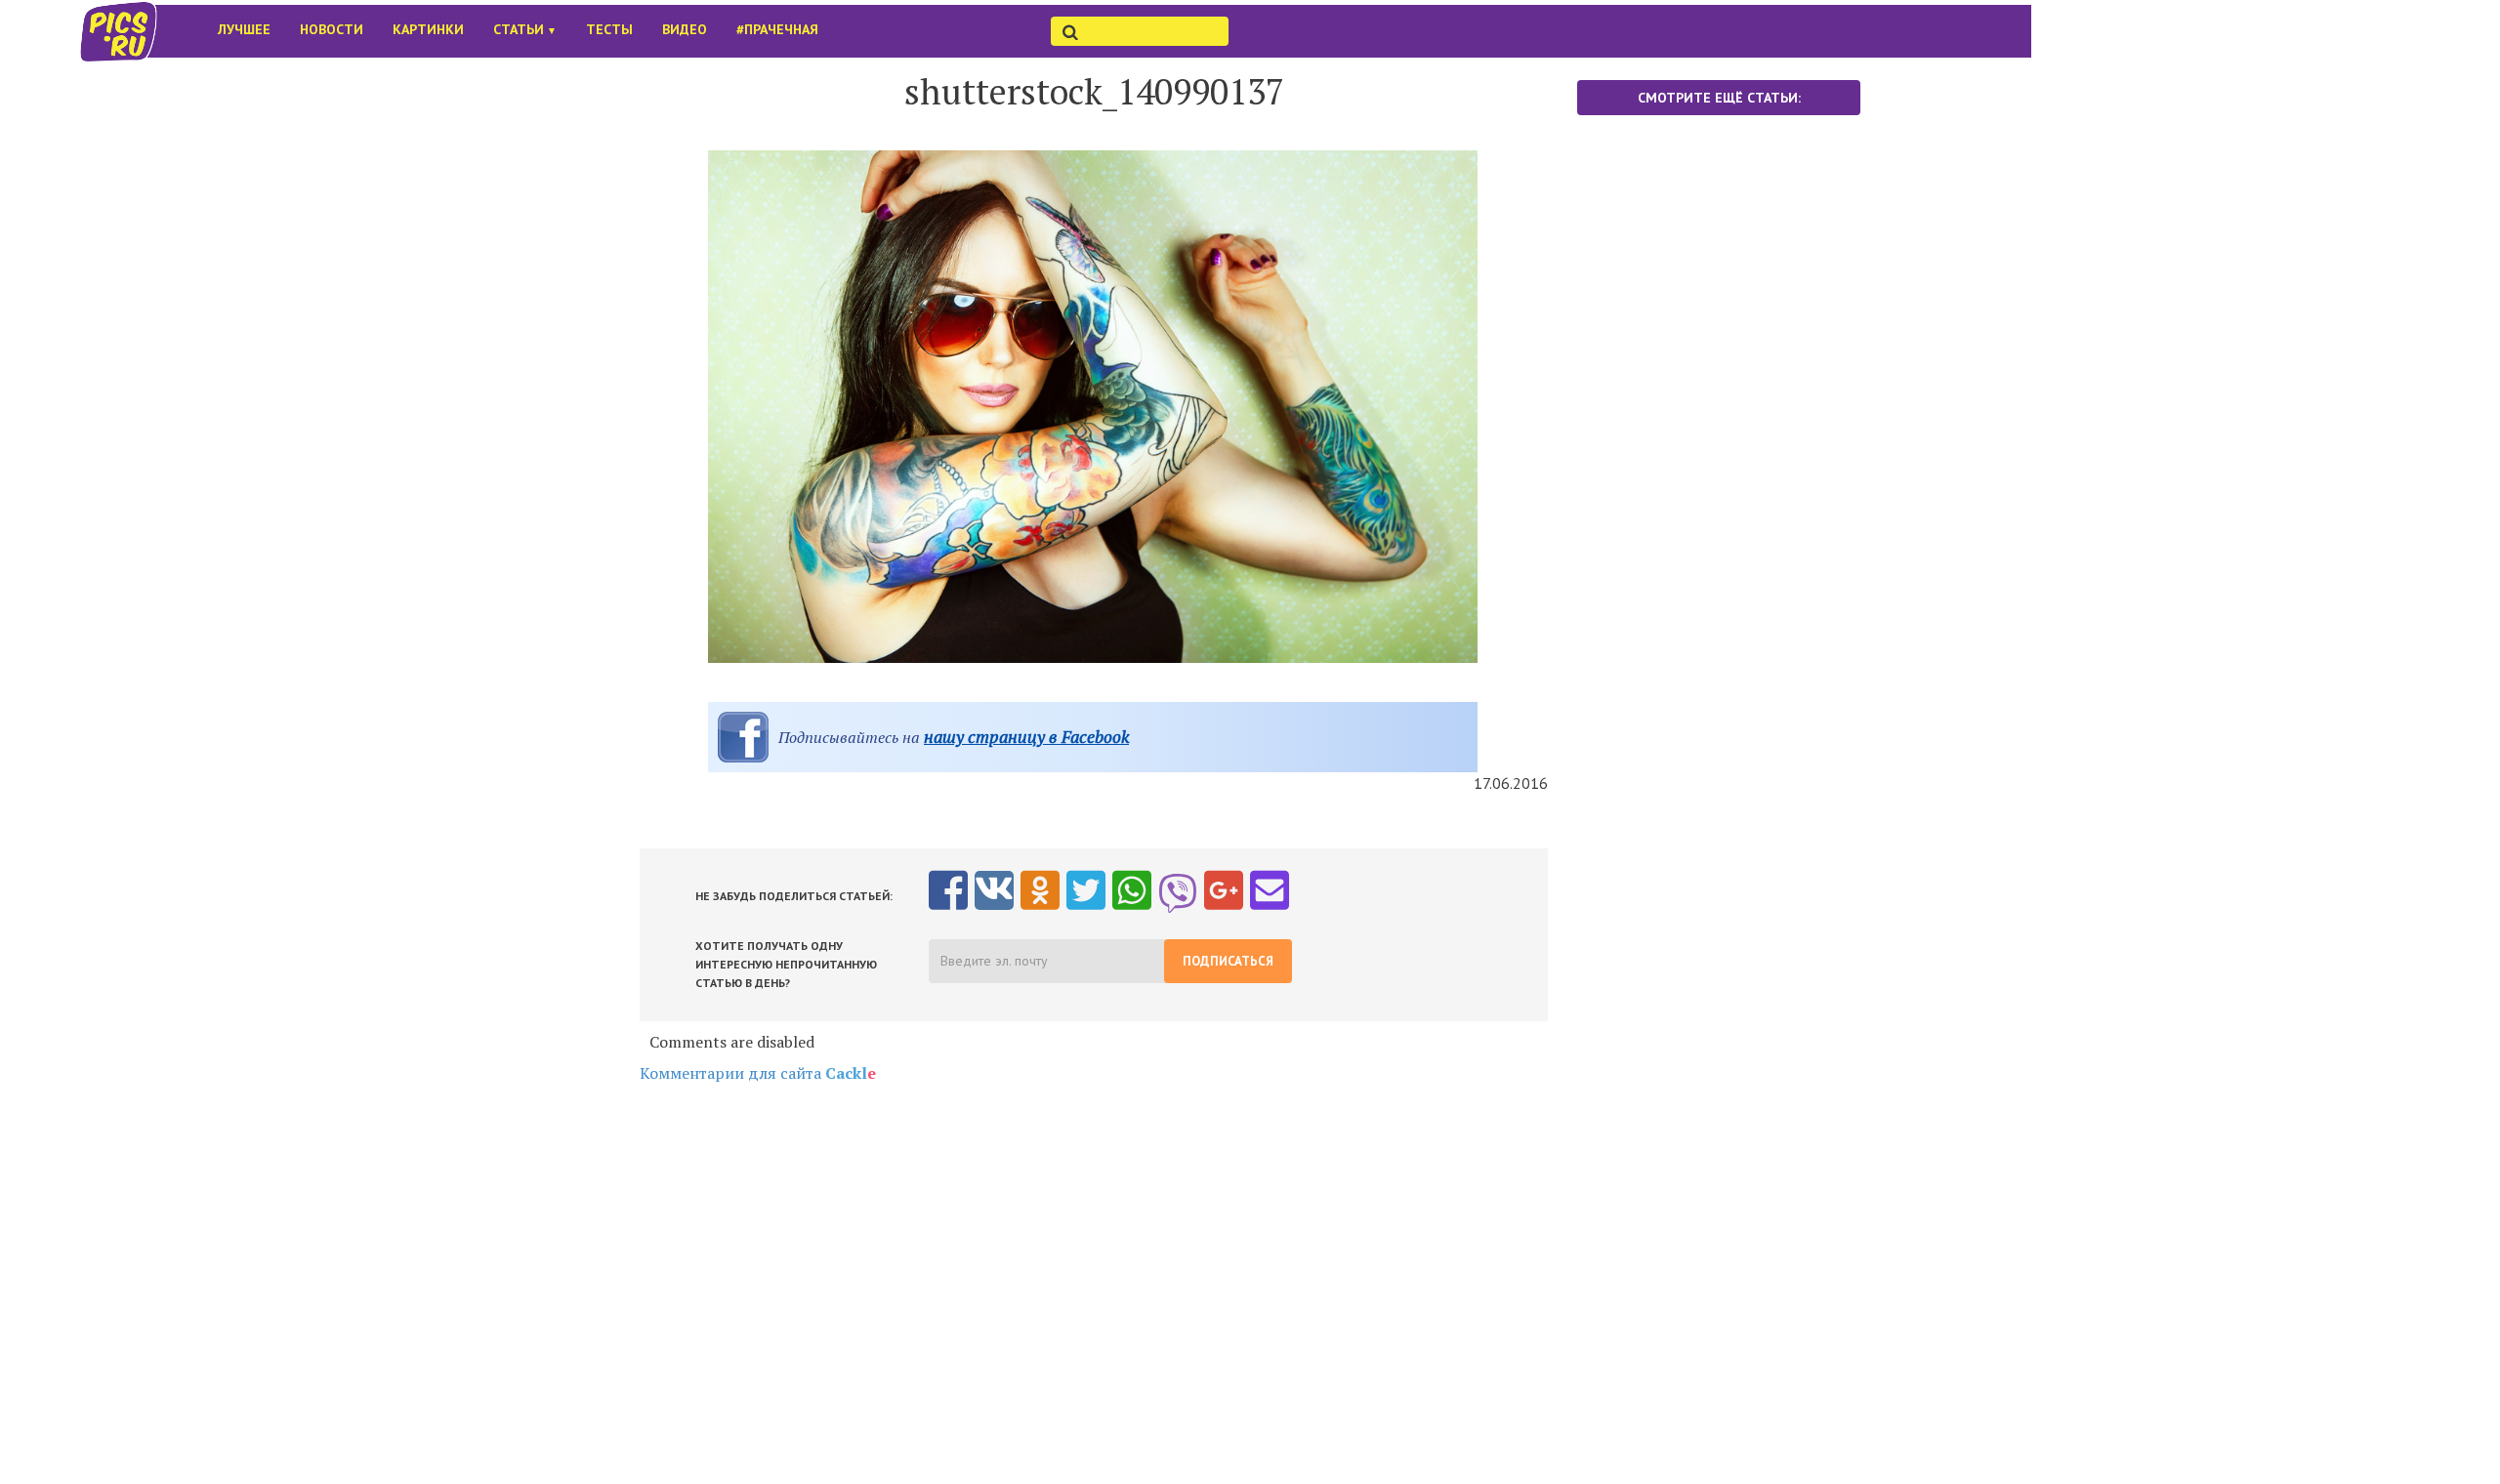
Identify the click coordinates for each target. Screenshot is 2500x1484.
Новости (332, 29)
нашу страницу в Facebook (1026, 737)
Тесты (609, 29)
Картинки (428, 29)
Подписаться (1228, 961)
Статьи (525, 29)
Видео (685, 29)
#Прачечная (777, 29)
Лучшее (244, 29)
